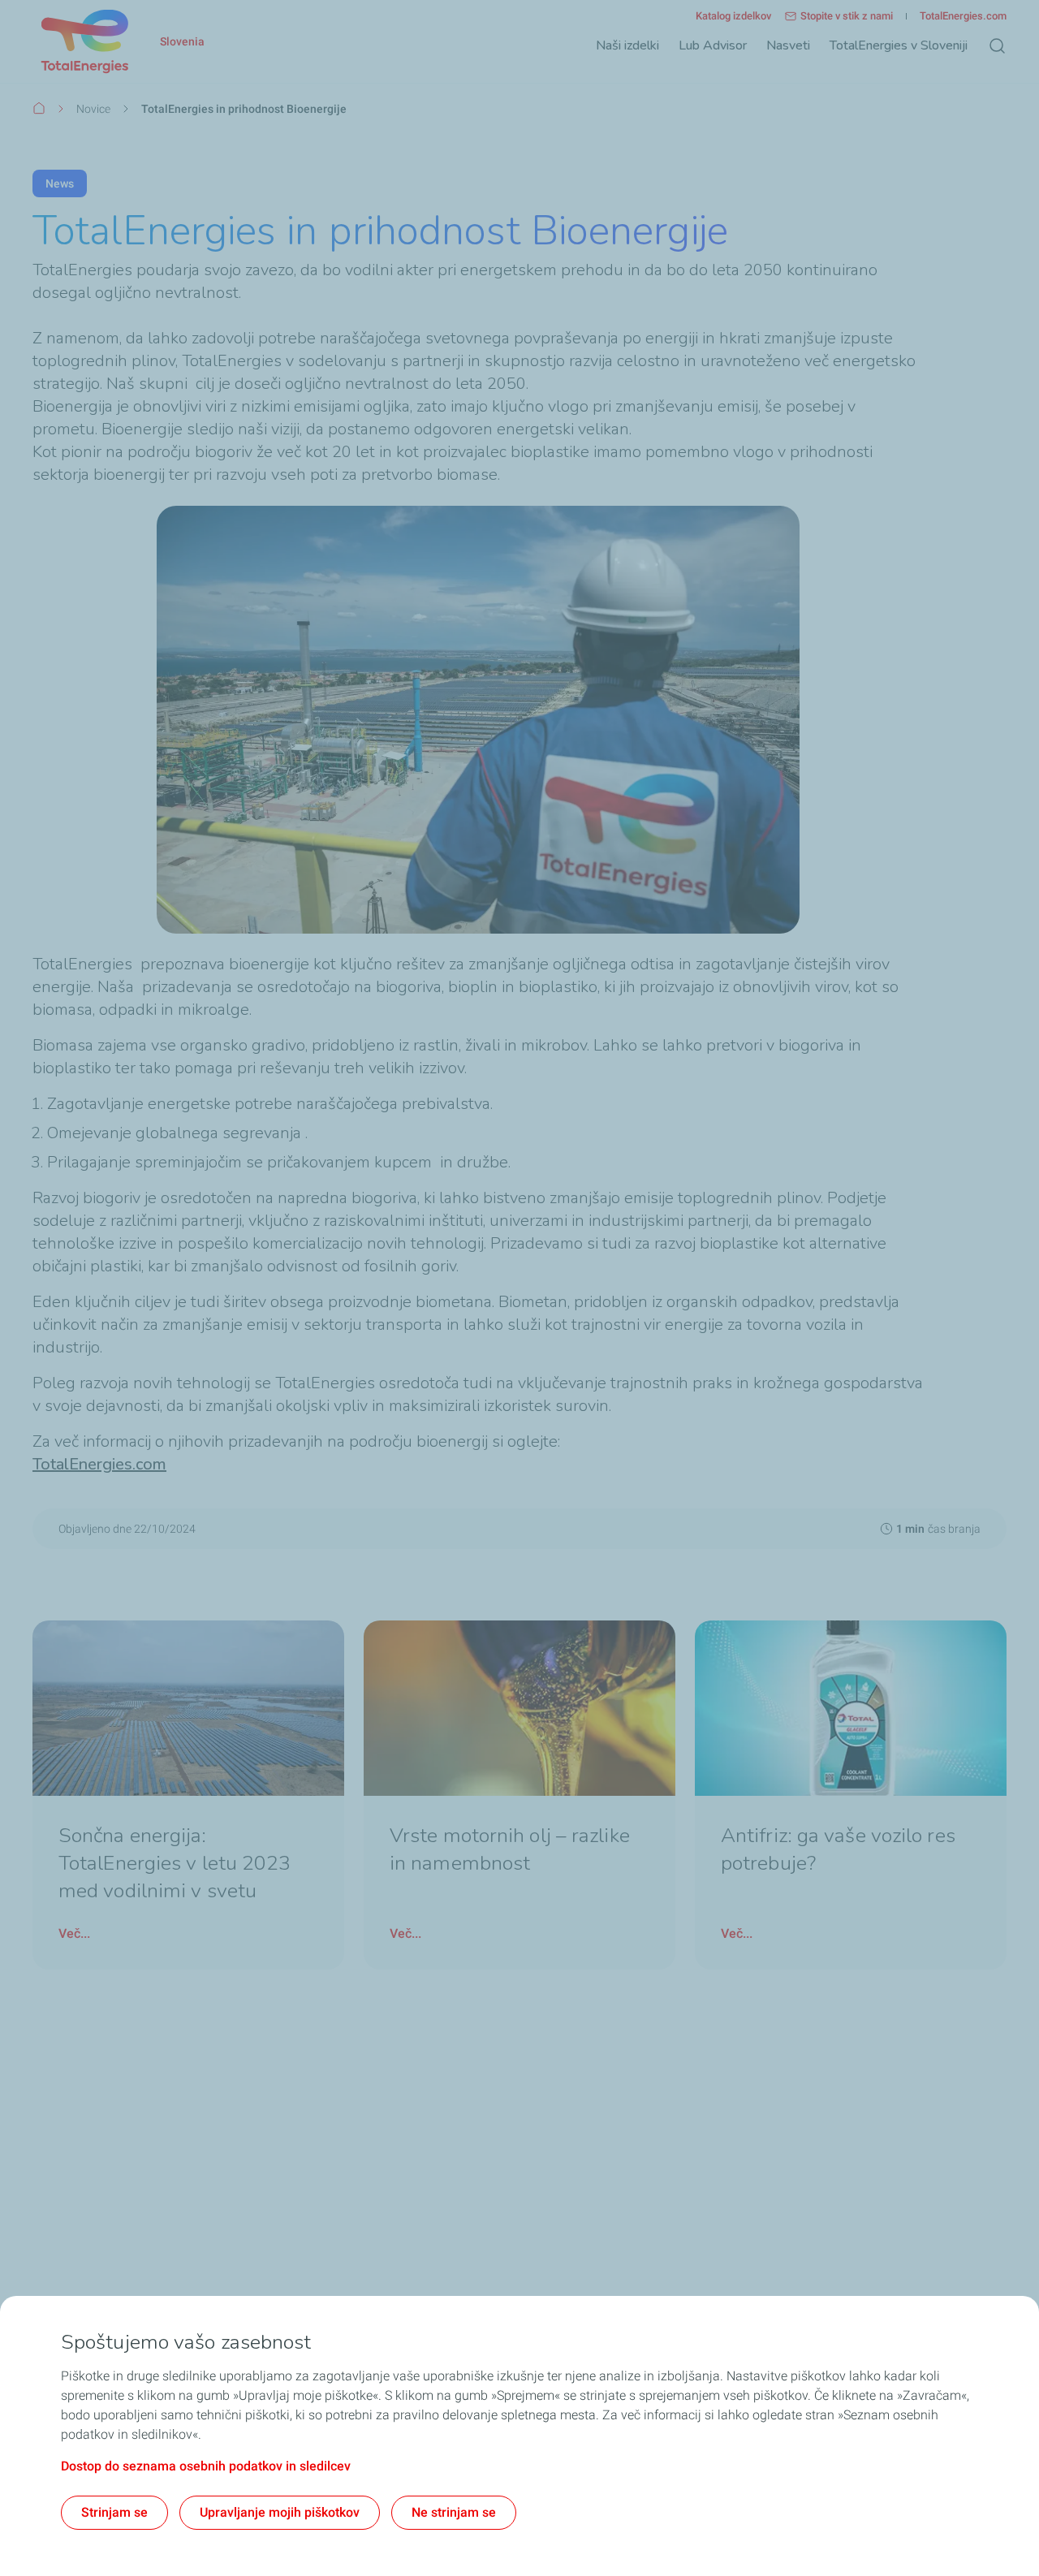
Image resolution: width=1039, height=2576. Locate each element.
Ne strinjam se (454, 2512)
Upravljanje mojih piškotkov (280, 2512)
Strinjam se (114, 2512)
